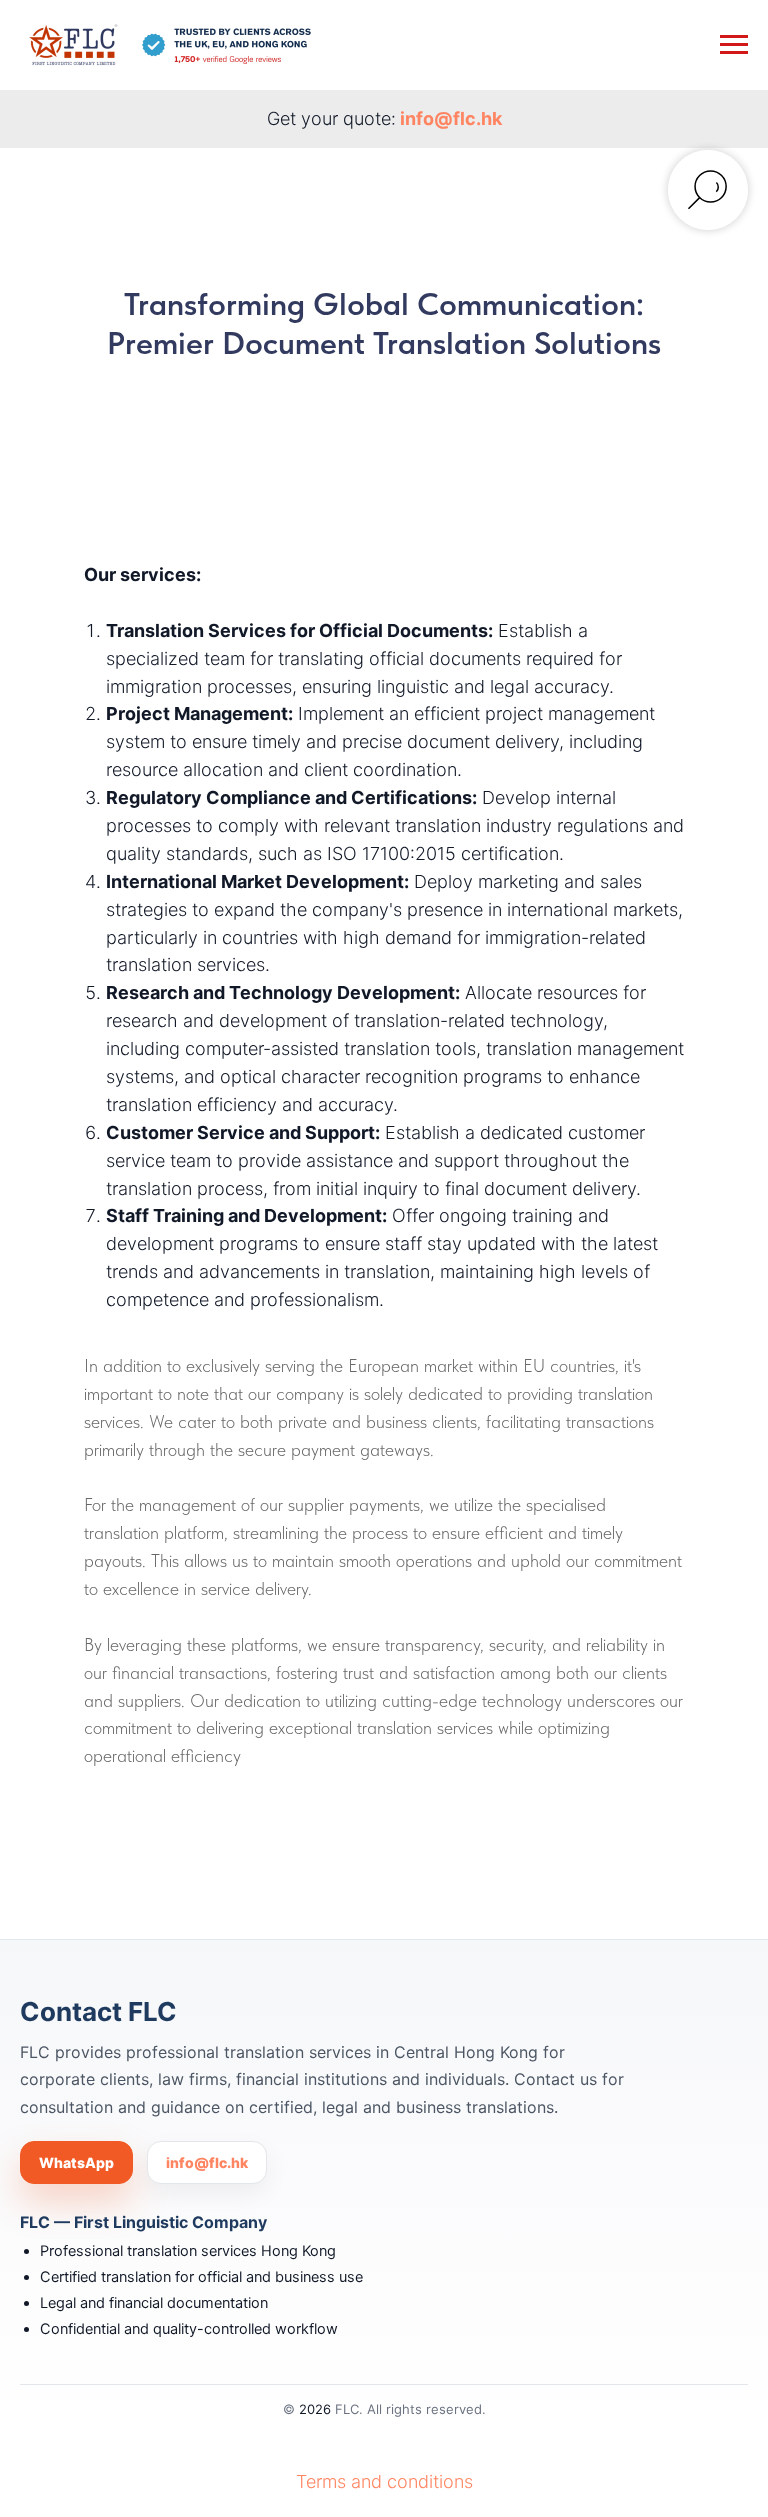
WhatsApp (76, 2162)
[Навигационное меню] (734, 45)
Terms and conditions (384, 2481)
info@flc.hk (451, 118)
